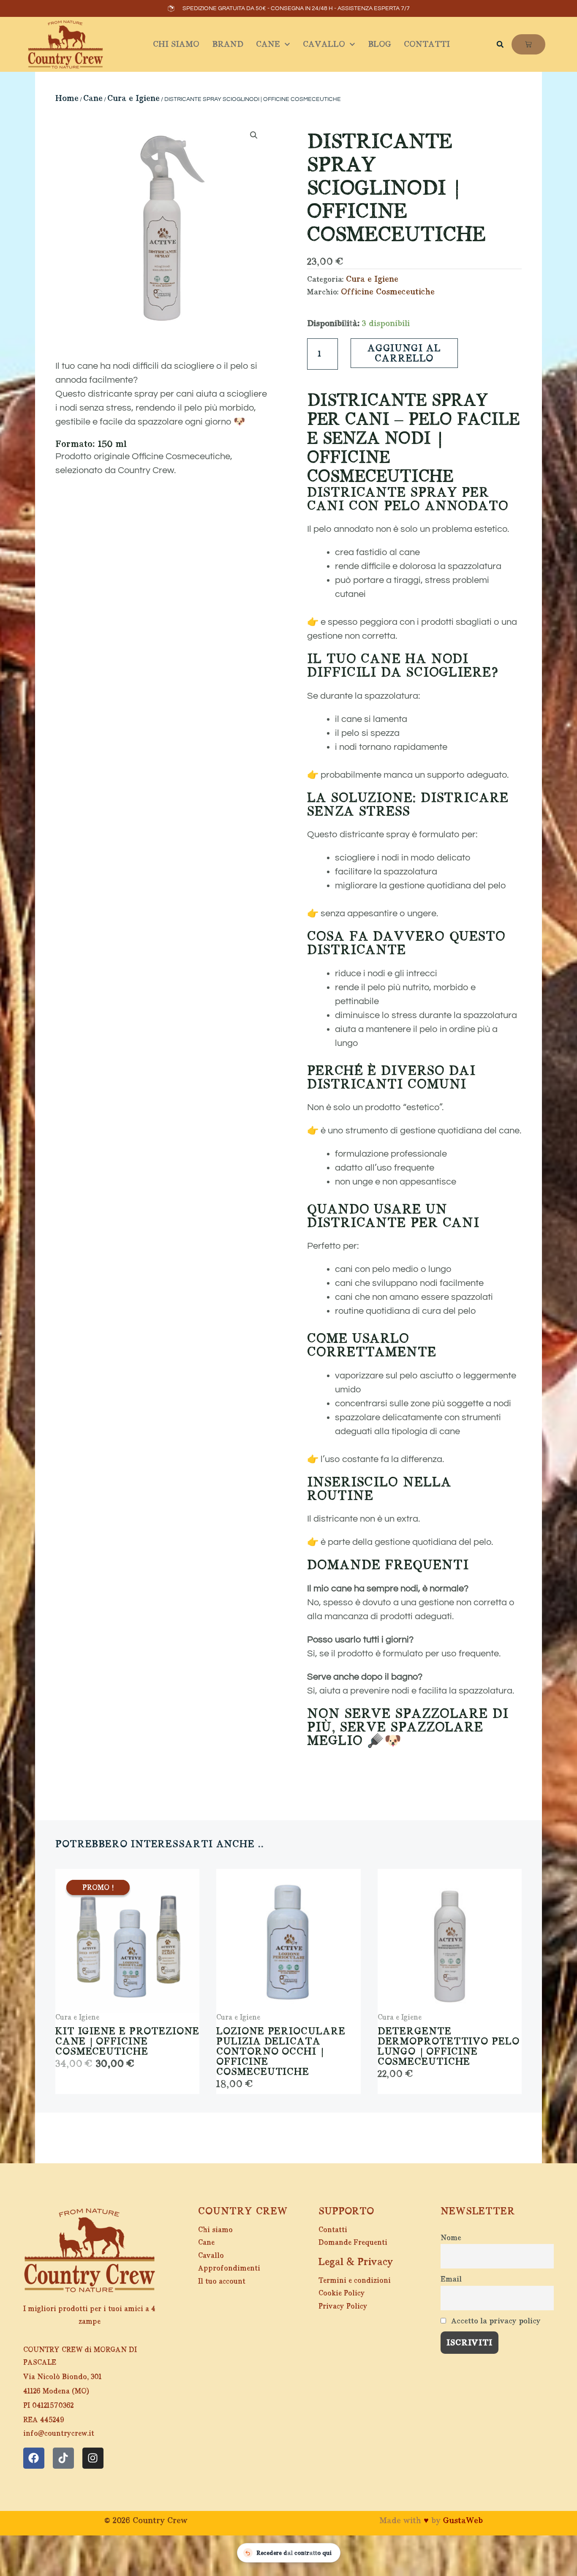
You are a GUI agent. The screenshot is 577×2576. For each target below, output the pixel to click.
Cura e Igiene (133, 98)
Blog (380, 44)
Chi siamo (176, 44)
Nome (451, 2238)
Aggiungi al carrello (404, 353)
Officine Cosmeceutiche (388, 292)
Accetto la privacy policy (495, 2321)
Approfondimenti (229, 2268)
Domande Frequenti (353, 2242)
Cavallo (324, 44)
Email (451, 2279)
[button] (500, 44)
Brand (228, 44)
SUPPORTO (346, 2211)
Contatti (427, 44)
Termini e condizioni (355, 2281)
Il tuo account (222, 2281)
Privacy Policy (343, 2306)
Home (67, 98)
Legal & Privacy (356, 2262)
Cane (268, 44)
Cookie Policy (342, 2293)
